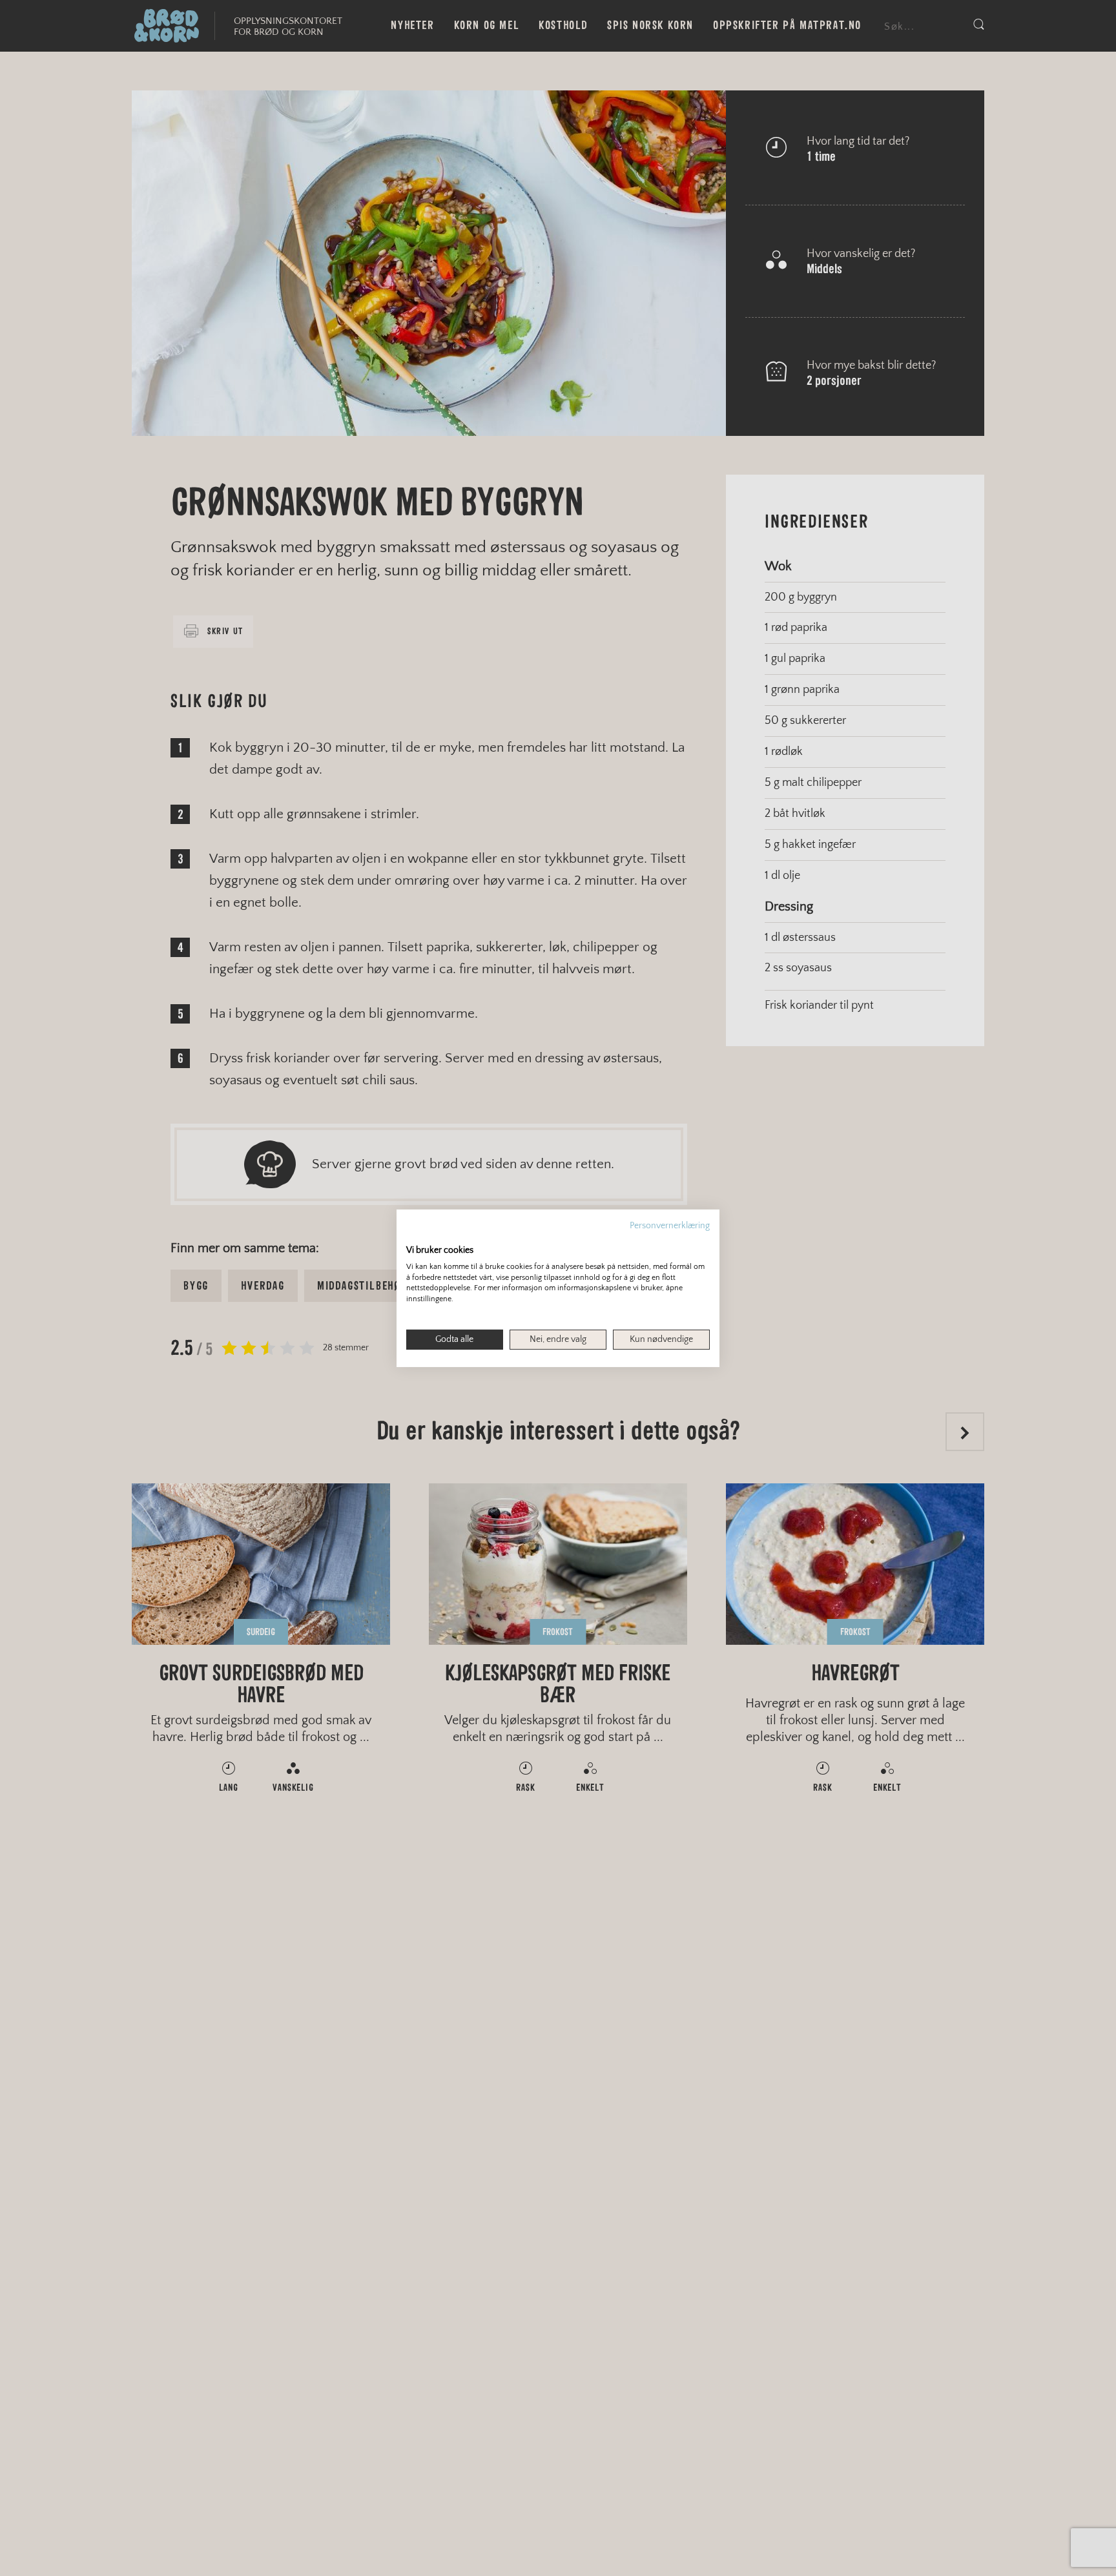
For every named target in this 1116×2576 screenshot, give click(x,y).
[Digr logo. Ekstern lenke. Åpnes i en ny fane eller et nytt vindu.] (415, 1236)
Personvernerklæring (670, 1225)
